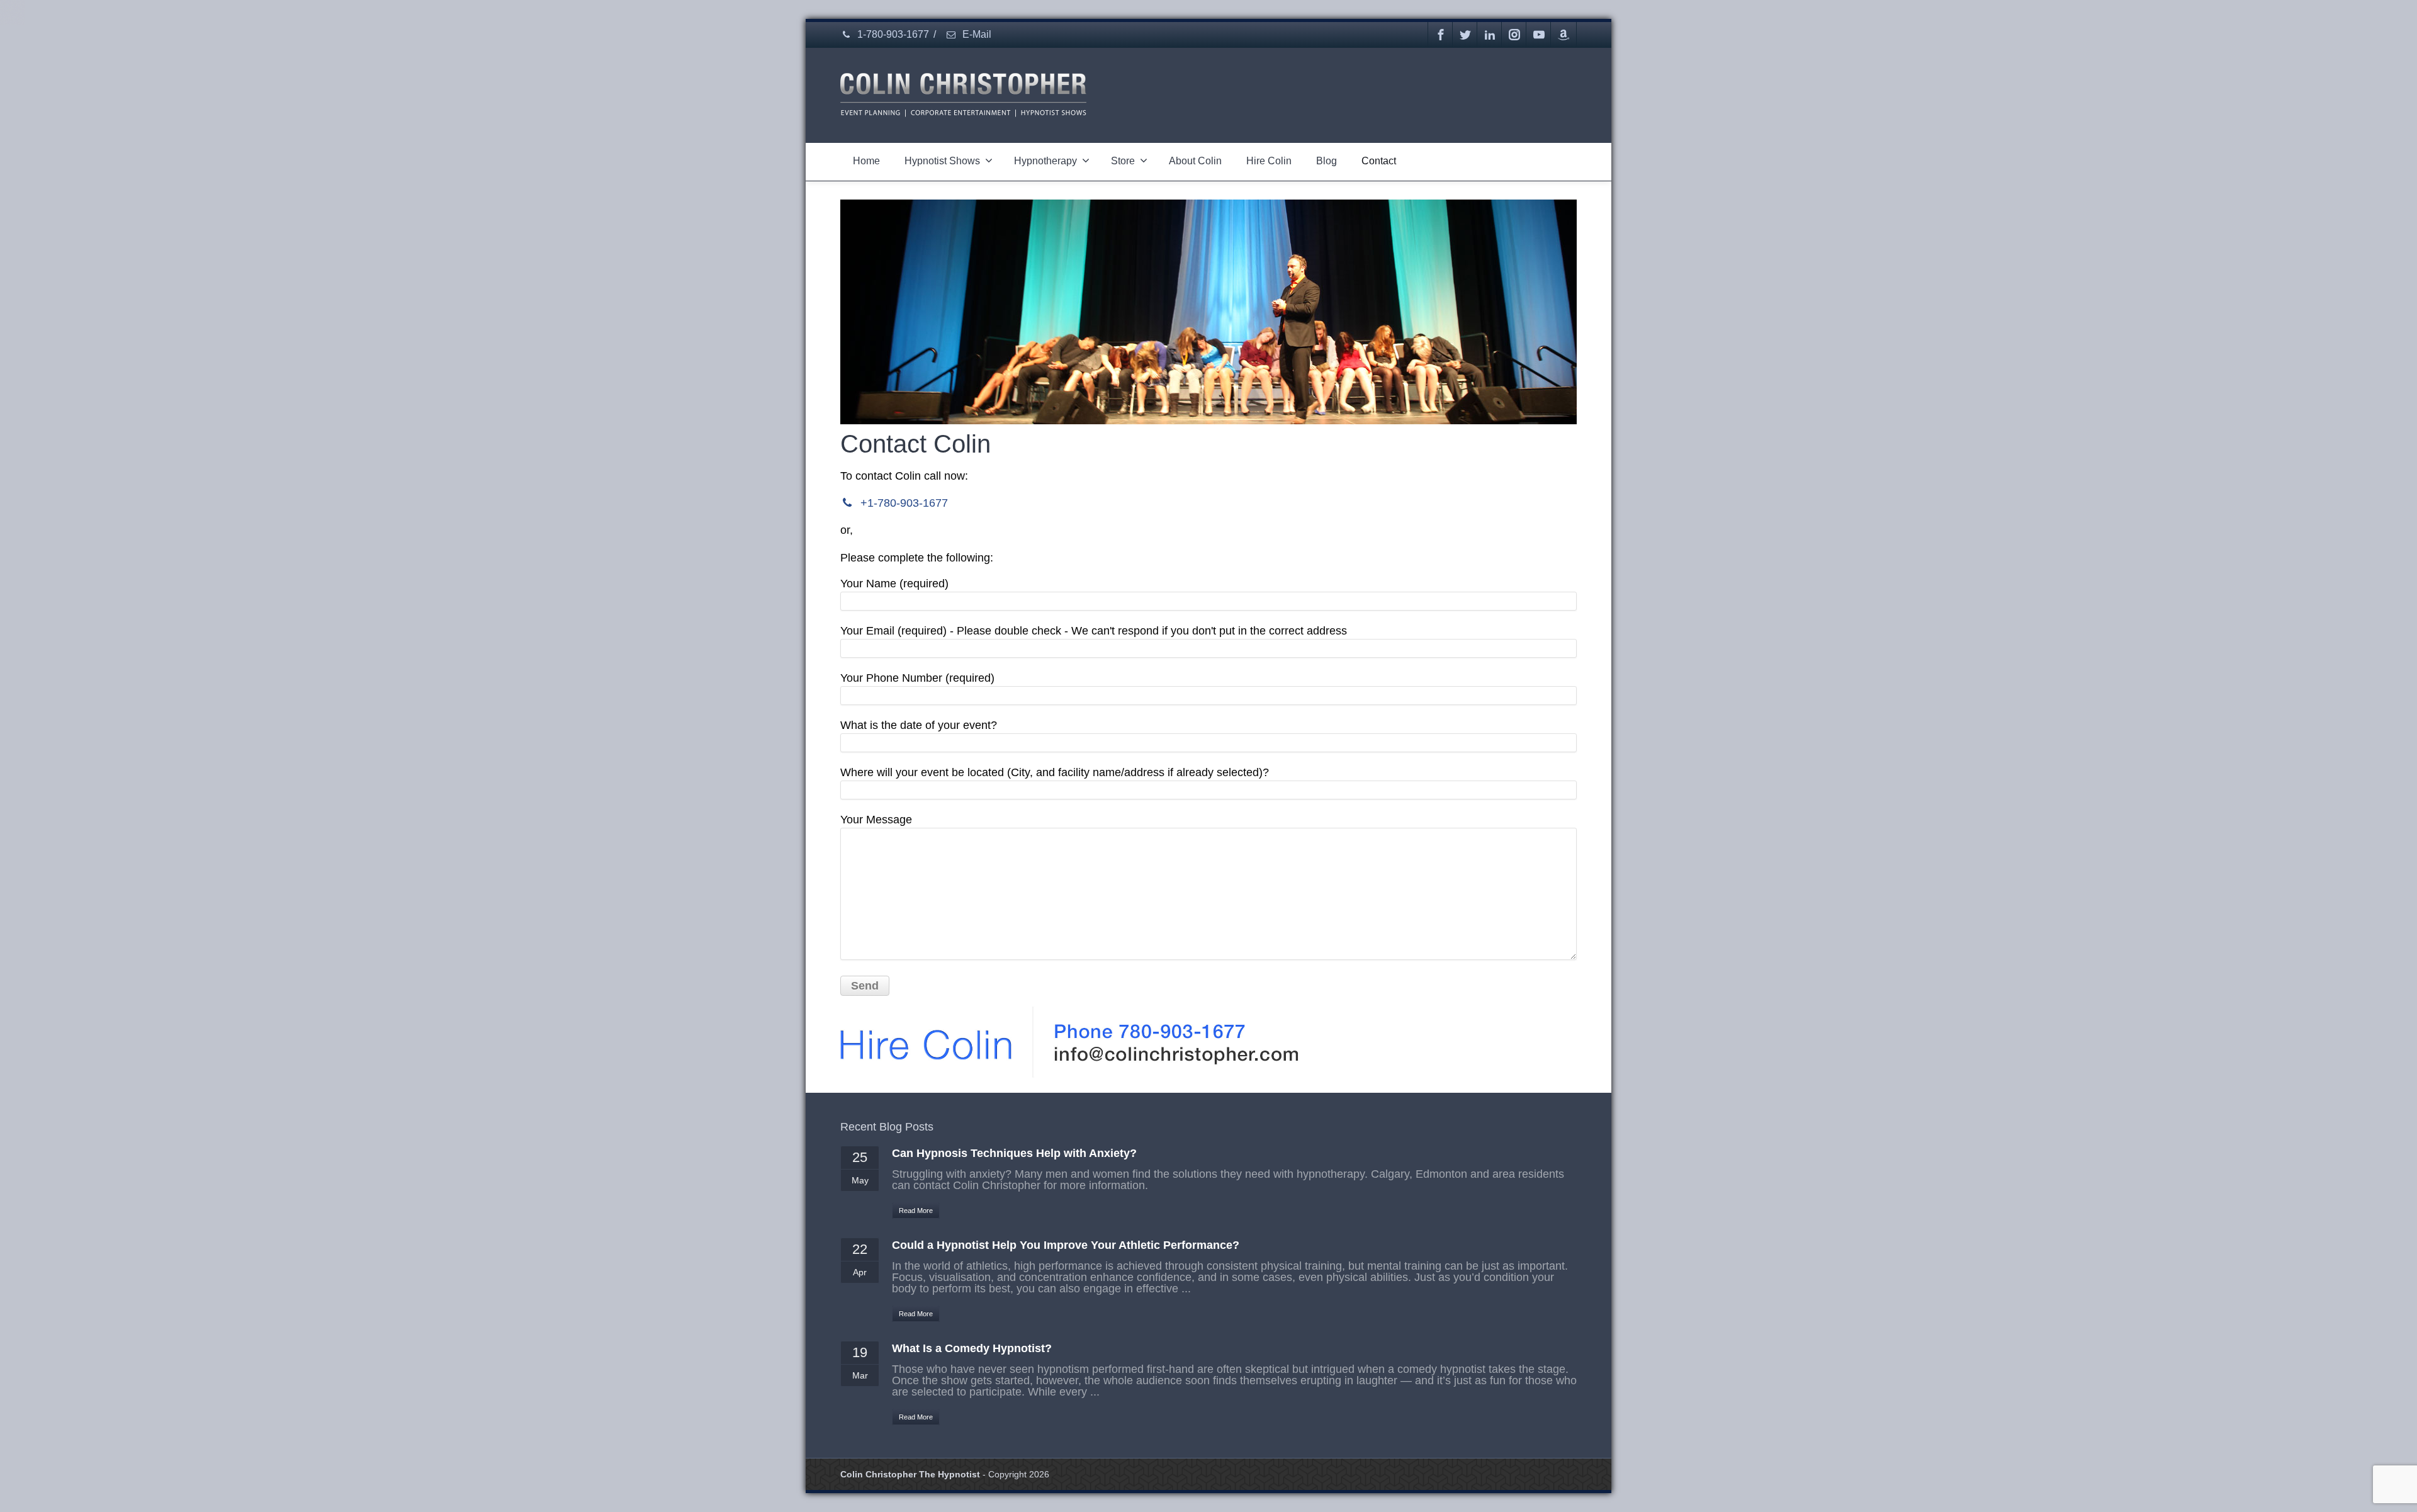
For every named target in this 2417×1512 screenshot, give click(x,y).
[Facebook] (1441, 35)
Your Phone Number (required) (917, 678)
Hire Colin (1269, 161)
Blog (1327, 161)
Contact (1379, 161)
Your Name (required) (894, 584)
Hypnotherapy (1045, 161)
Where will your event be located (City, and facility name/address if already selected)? (1055, 772)
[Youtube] (1539, 35)
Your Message (876, 820)
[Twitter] (1465, 35)
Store (1123, 161)
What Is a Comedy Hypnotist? (972, 1348)
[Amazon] (1563, 35)
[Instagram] (1514, 35)
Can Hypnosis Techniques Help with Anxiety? (1014, 1153)
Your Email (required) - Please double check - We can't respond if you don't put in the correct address (1094, 631)
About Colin (1195, 161)
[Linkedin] (1490, 35)
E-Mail (976, 34)
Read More (916, 1210)
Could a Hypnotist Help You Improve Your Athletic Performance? (1066, 1245)
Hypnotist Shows (942, 161)
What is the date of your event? (919, 725)
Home (866, 161)
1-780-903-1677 (892, 34)
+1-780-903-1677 (903, 503)
